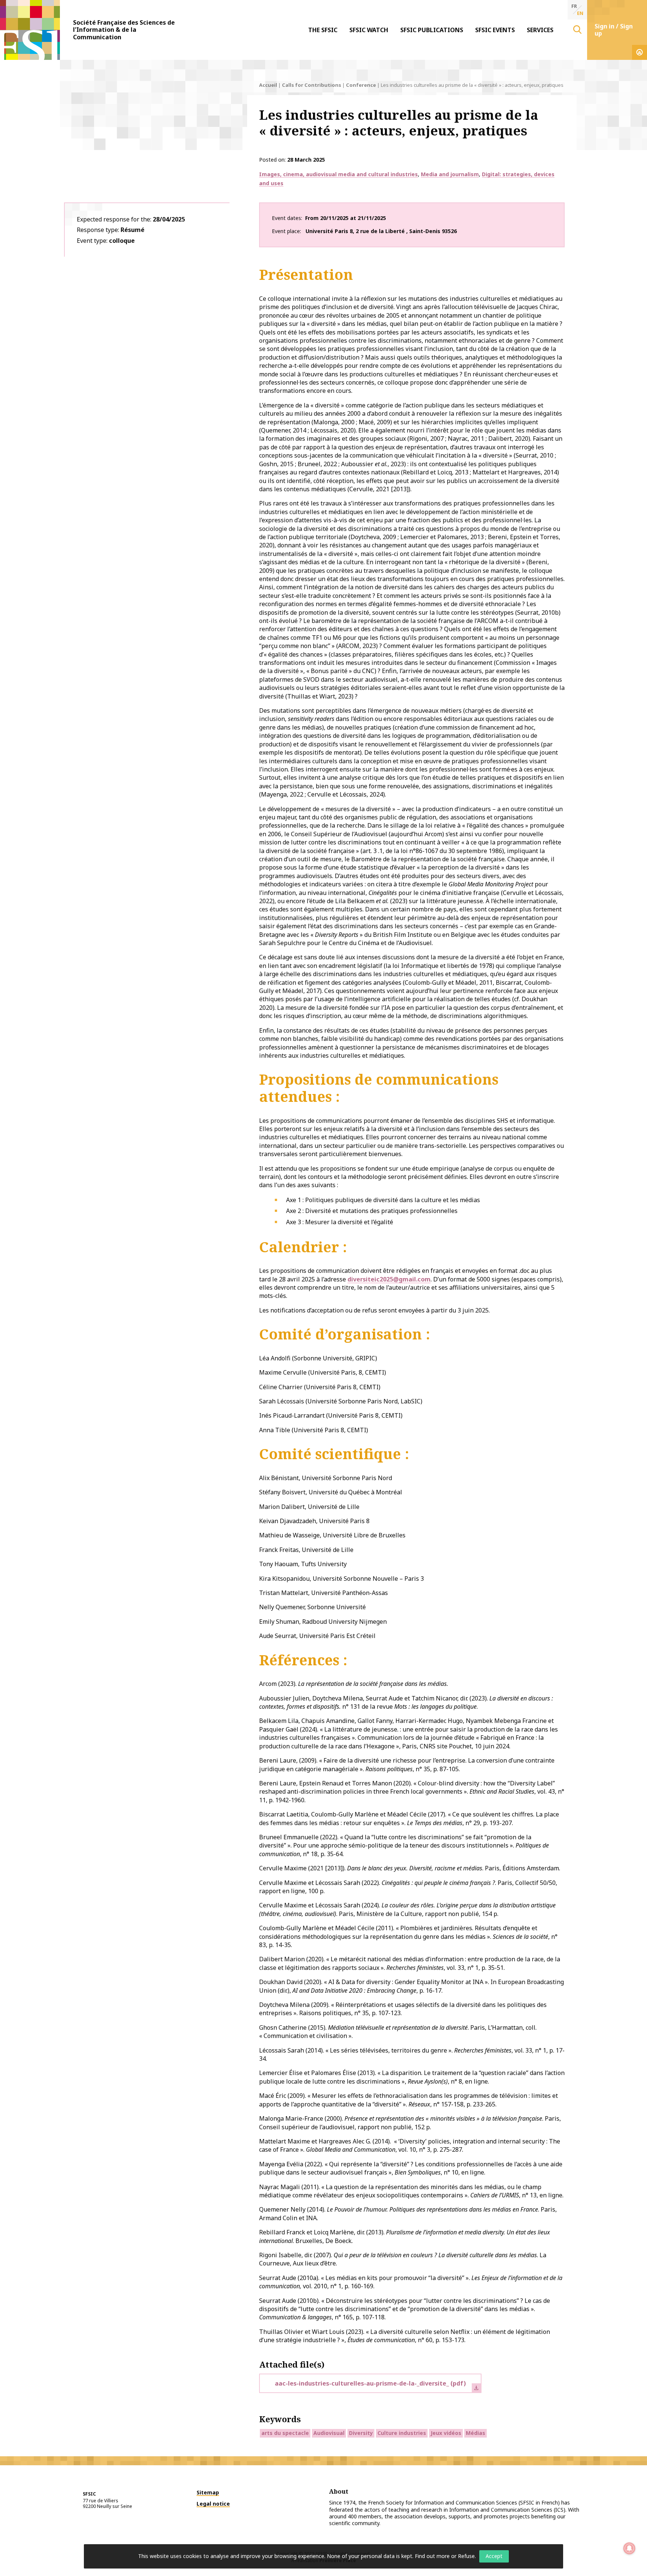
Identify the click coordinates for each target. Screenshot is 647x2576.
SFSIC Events (495, 30)
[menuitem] (323, 30)
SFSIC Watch (369, 30)
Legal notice (213, 2504)
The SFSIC (323, 30)
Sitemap (208, 2492)
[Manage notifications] (629, 2548)
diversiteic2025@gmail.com (389, 1279)
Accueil (268, 85)
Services (540, 30)
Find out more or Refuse (445, 2556)
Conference (361, 85)
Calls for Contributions (312, 85)
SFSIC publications (432, 30)
